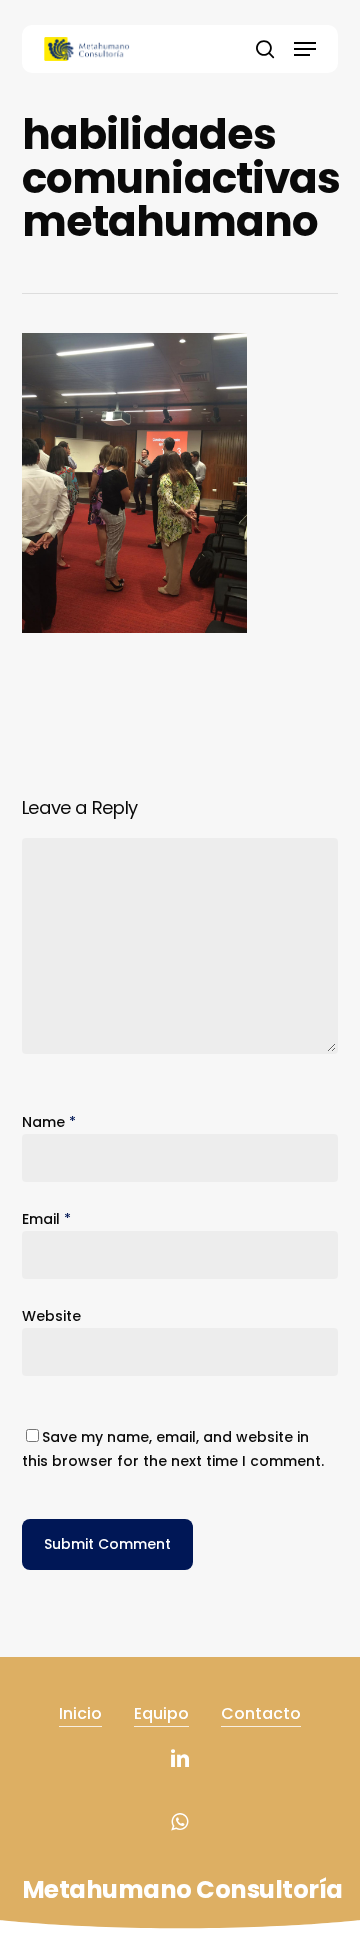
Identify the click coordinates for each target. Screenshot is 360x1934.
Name (49, 1122)
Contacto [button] (261, 1713)
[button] (305, 49)
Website (51, 1316)
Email (46, 1219)
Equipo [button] (161, 1713)
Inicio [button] (80, 1713)
